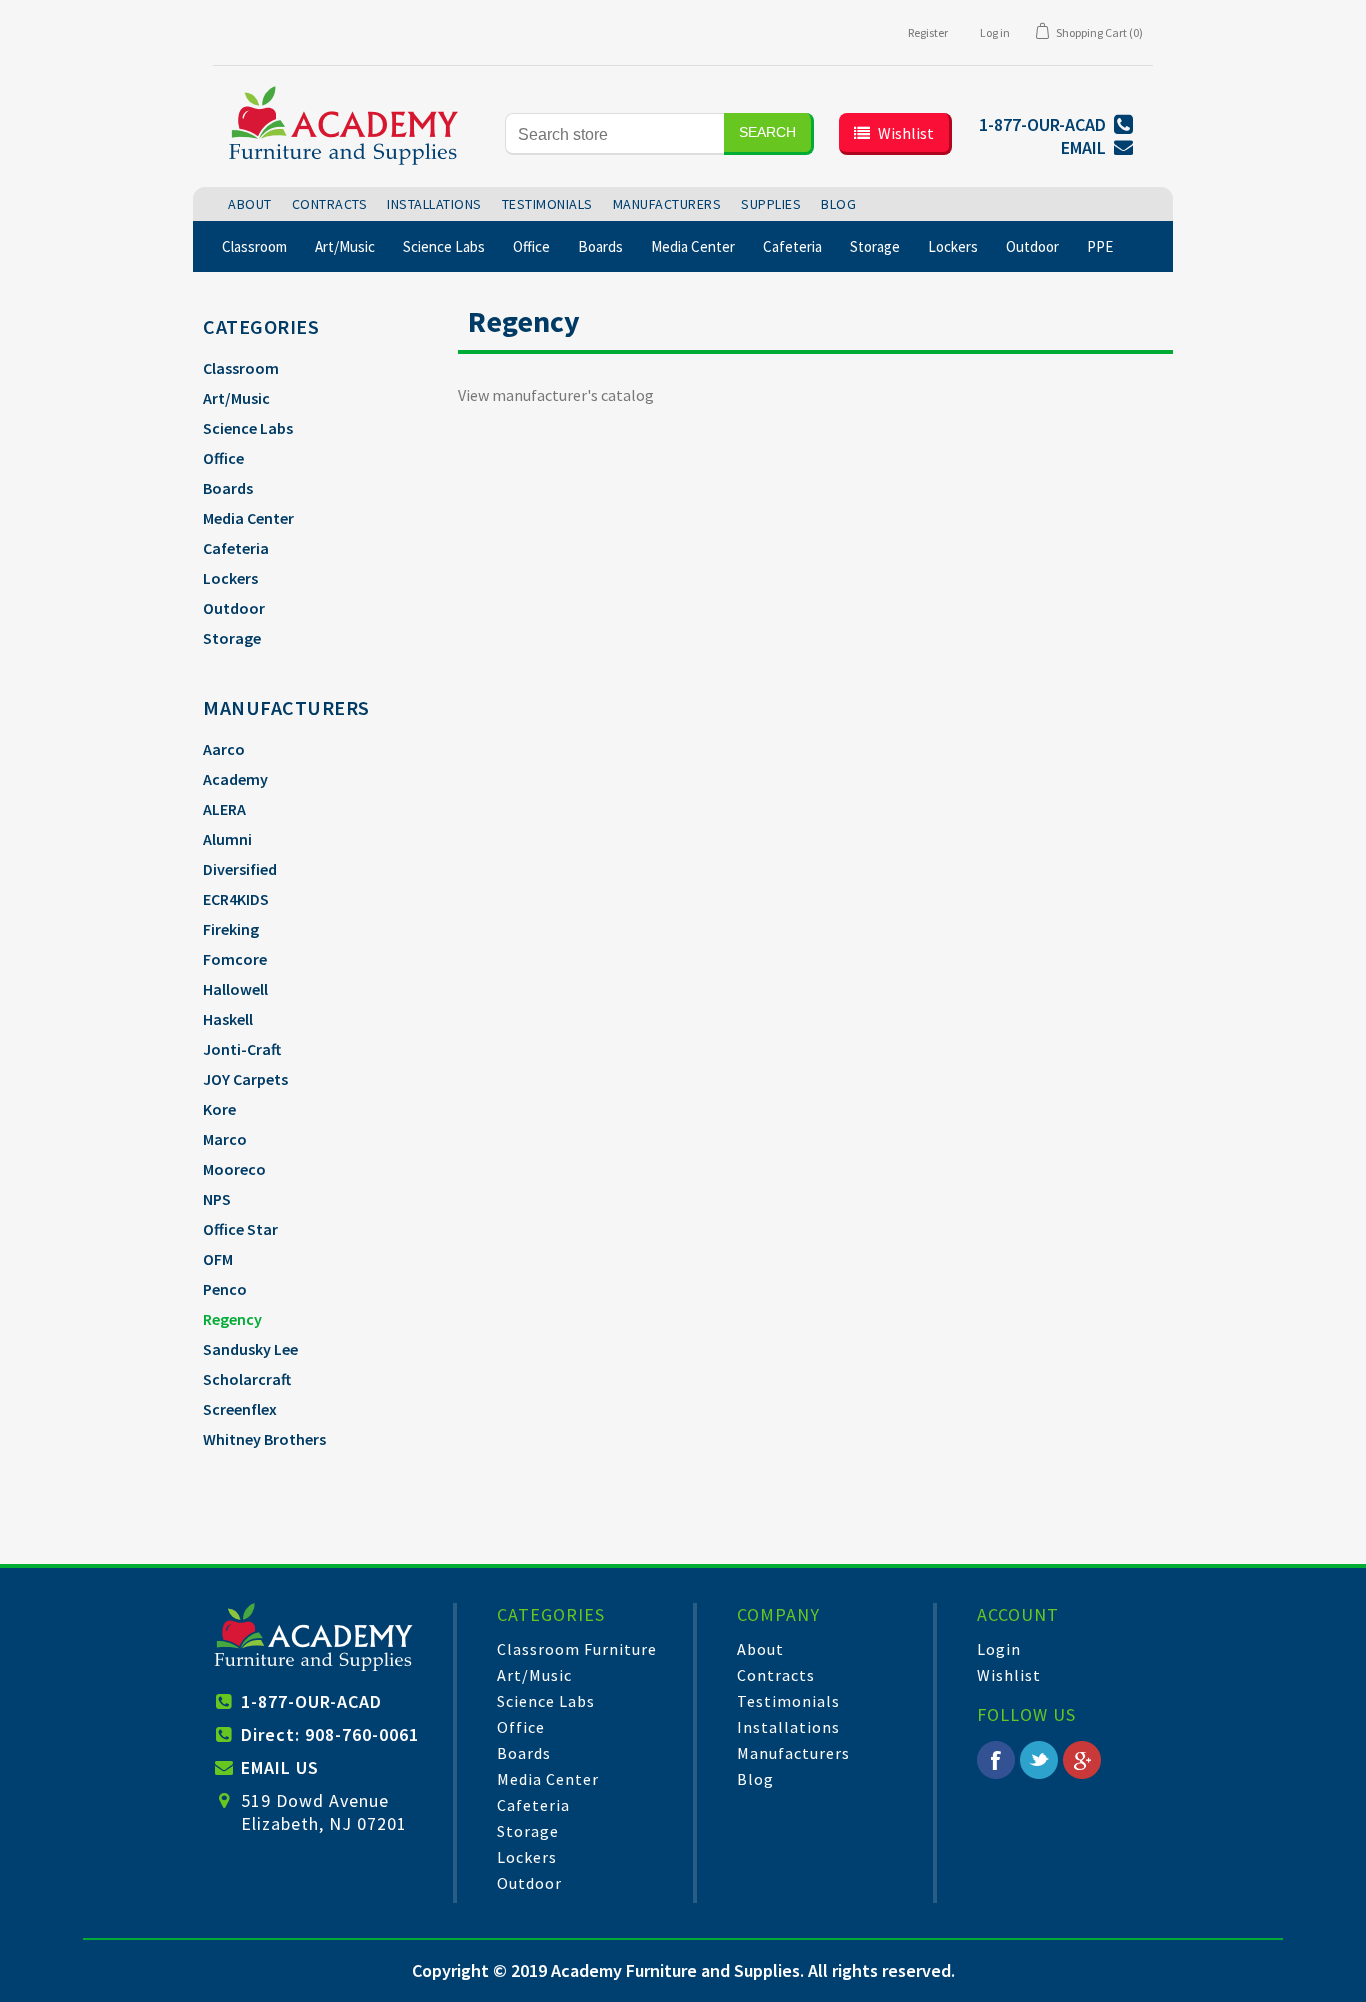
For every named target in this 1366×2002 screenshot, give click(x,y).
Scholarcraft (247, 1379)
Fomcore (235, 959)
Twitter (1039, 1760)
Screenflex (240, 1409)
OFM (218, 1259)
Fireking (231, 929)
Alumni (227, 839)
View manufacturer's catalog (556, 395)
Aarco (224, 749)
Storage (232, 638)
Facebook (996, 1760)
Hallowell (235, 989)
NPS (217, 1199)
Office (223, 458)
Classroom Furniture (577, 1649)
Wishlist (1009, 1675)
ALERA (224, 809)
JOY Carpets (245, 1079)
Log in (995, 32)
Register (928, 32)
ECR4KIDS (236, 899)
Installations (788, 1727)
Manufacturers (793, 1753)
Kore (219, 1109)
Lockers (230, 578)
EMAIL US (280, 1767)
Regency (232, 1319)
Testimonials (788, 1701)
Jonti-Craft (242, 1049)
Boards (228, 488)
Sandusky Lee (250, 1349)
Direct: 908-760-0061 (330, 1734)
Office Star (240, 1229)
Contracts (776, 1675)
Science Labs (248, 428)
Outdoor (234, 608)
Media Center (248, 518)
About (760, 1649)
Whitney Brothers (264, 1439)
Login (999, 1649)
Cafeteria (236, 548)
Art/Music (236, 398)
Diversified (240, 869)
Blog (755, 1779)
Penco (225, 1289)
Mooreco (234, 1169)
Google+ (1082, 1760)
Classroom (241, 368)
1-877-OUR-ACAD (311, 1701)
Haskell (228, 1019)
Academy (235, 779)
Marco (225, 1139)
